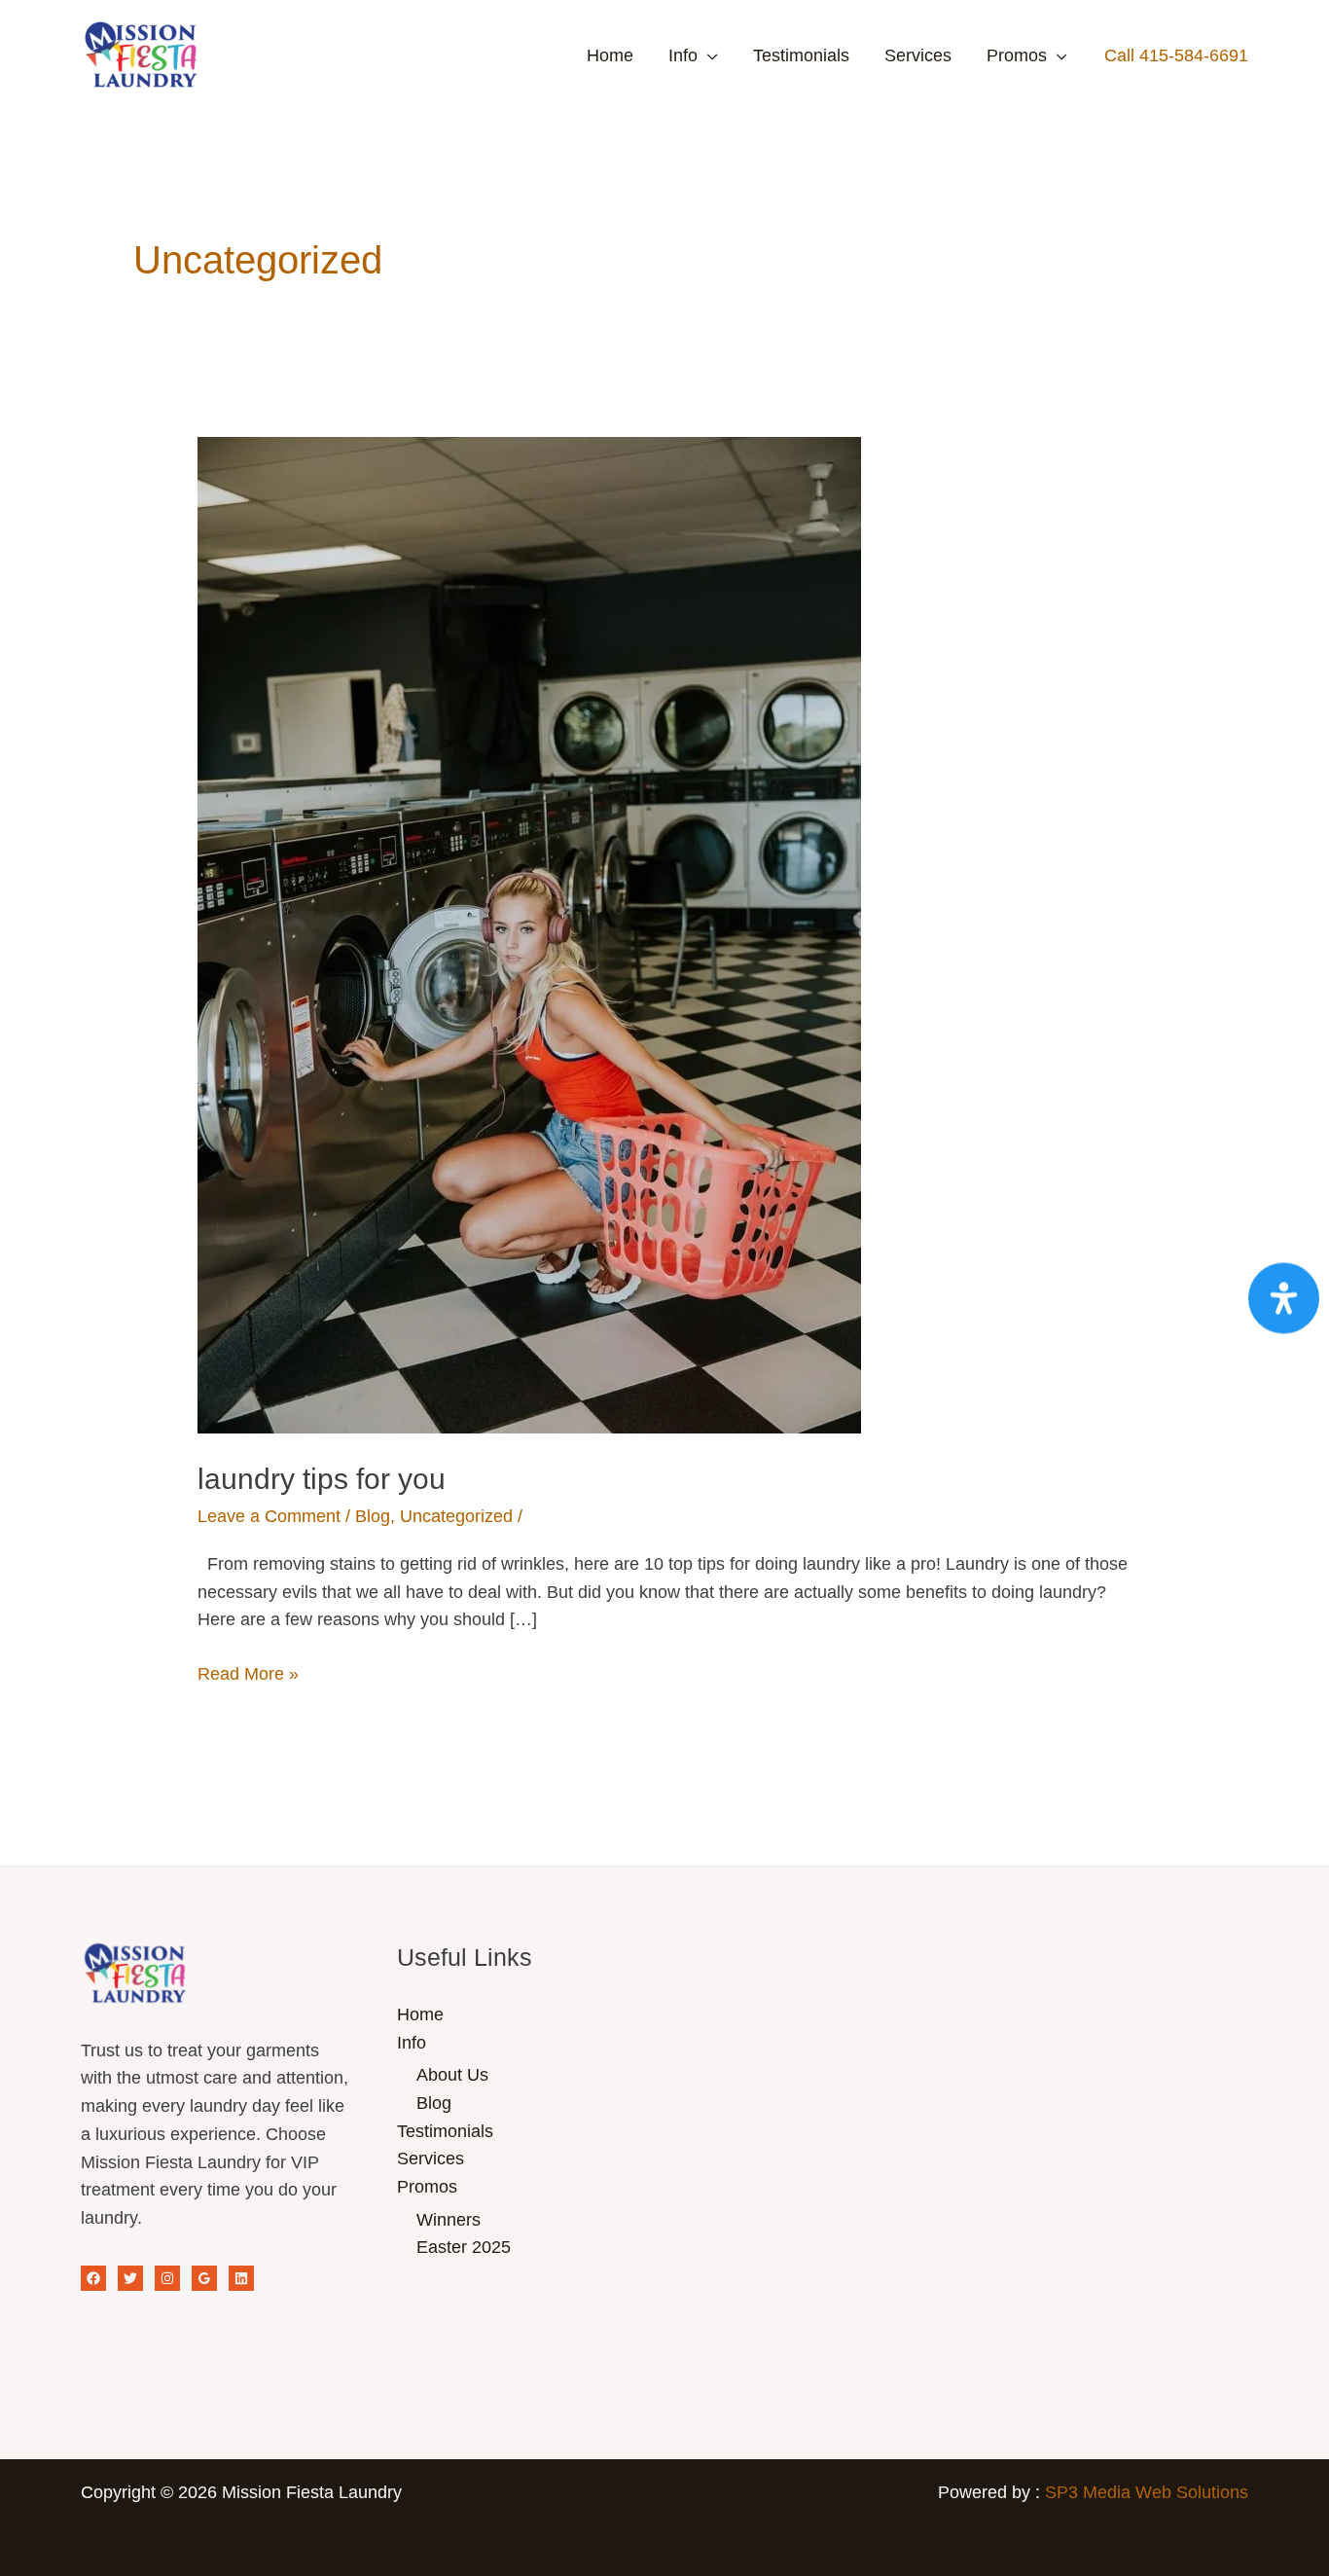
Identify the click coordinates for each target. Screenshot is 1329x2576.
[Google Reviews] (204, 2278)
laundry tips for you (322, 1479)
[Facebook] (93, 2278)
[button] (1176, 55)
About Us (452, 2075)
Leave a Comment (269, 1516)
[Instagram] (167, 2278)
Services (918, 55)
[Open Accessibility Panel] (1284, 1298)
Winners (449, 2220)
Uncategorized (456, 1516)
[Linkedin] (241, 2278)
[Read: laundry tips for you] (529, 934)
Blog (373, 1516)
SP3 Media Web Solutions (1147, 2492)
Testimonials (801, 55)
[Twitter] (130, 2278)
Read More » (248, 1672)
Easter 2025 (464, 2247)
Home (610, 55)
